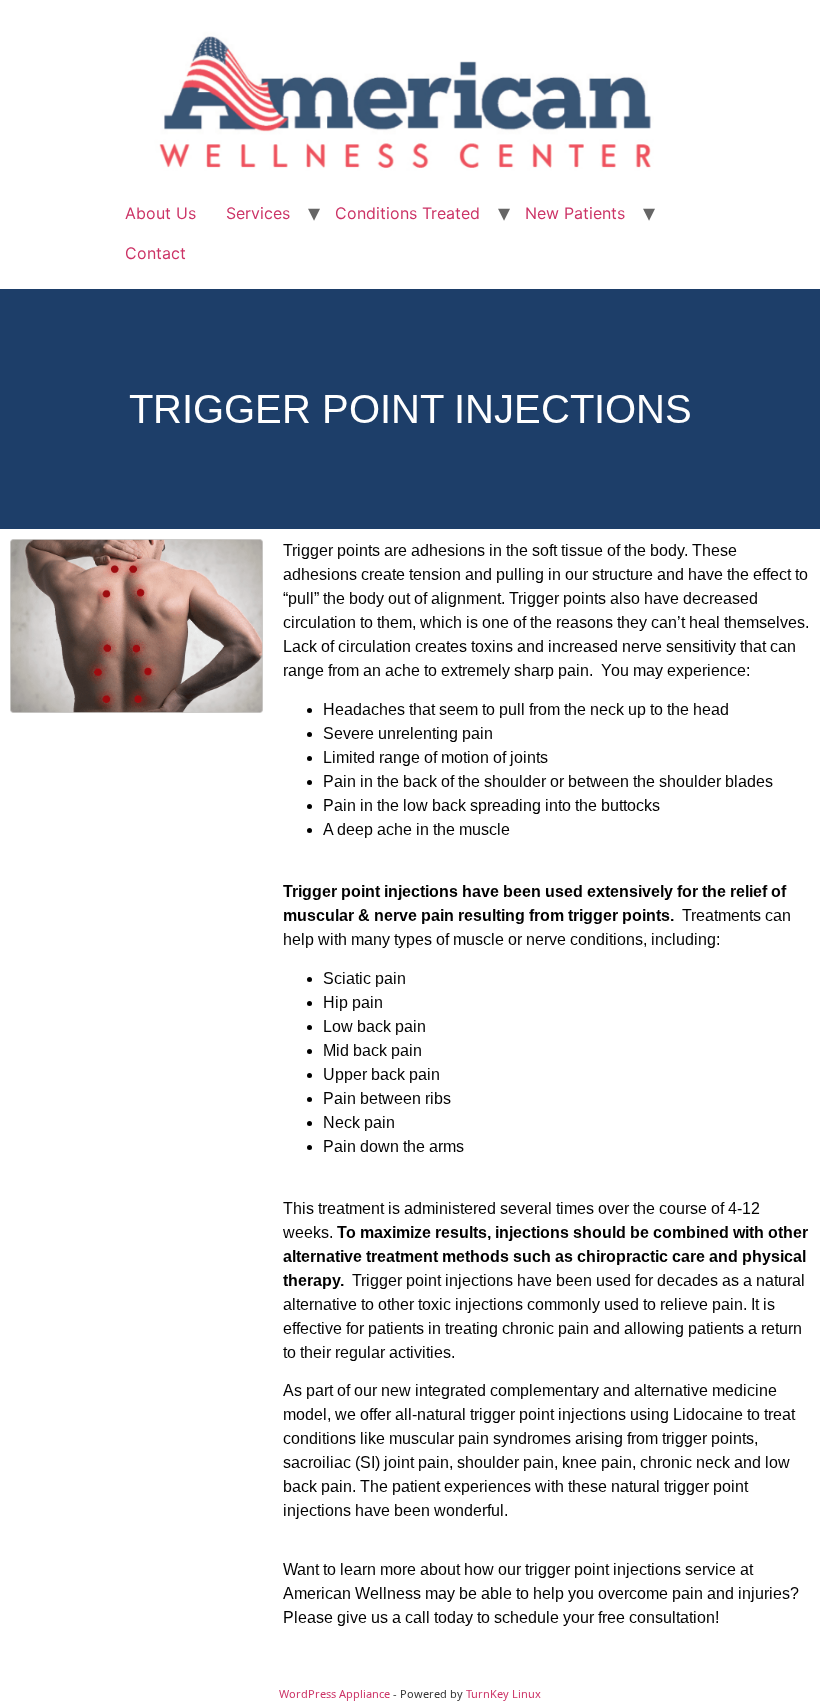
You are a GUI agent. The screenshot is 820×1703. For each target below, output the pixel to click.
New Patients (575, 213)
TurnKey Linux (503, 1693)
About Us (160, 213)
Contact (155, 253)
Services (258, 213)
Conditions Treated (407, 213)
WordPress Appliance (334, 1693)
